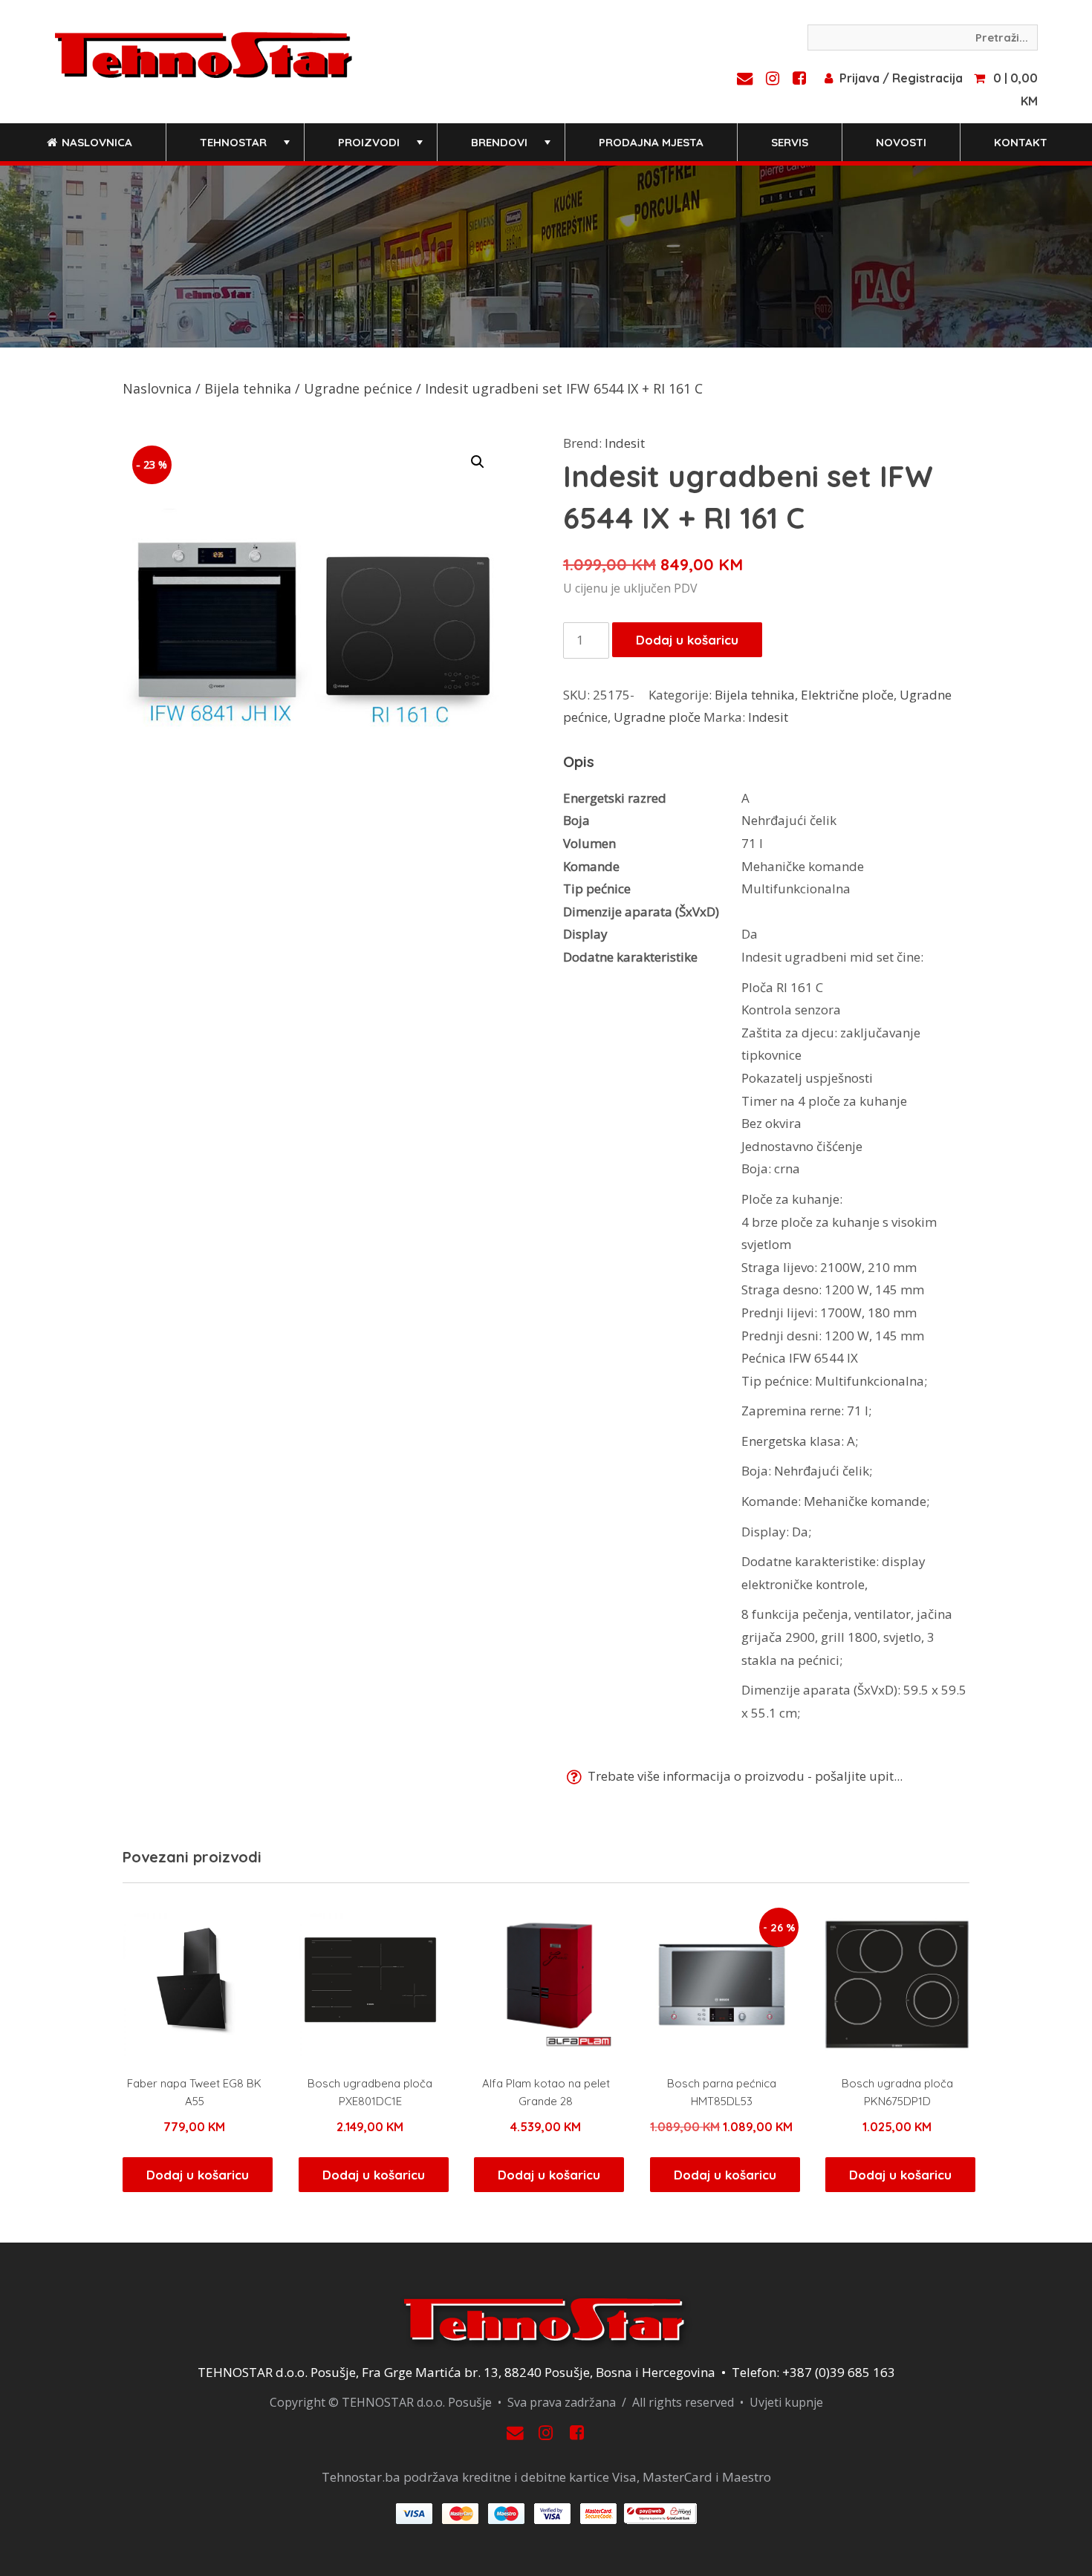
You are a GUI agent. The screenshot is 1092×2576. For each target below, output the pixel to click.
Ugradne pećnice (358, 388)
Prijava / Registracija (901, 78)
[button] (478, 462)
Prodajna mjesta (651, 142)
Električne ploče (847, 695)
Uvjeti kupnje (786, 2402)
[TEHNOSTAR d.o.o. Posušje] (204, 53)
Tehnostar (246, 148)
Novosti (901, 142)
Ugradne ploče (657, 717)
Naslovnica (95, 142)
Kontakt (1021, 142)
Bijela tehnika (248, 388)
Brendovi (512, 148)
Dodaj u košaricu (687, 640)
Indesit (625, 443)
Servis (790, 142)
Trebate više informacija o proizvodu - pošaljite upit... (744, 1776)
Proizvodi (382, 148)
